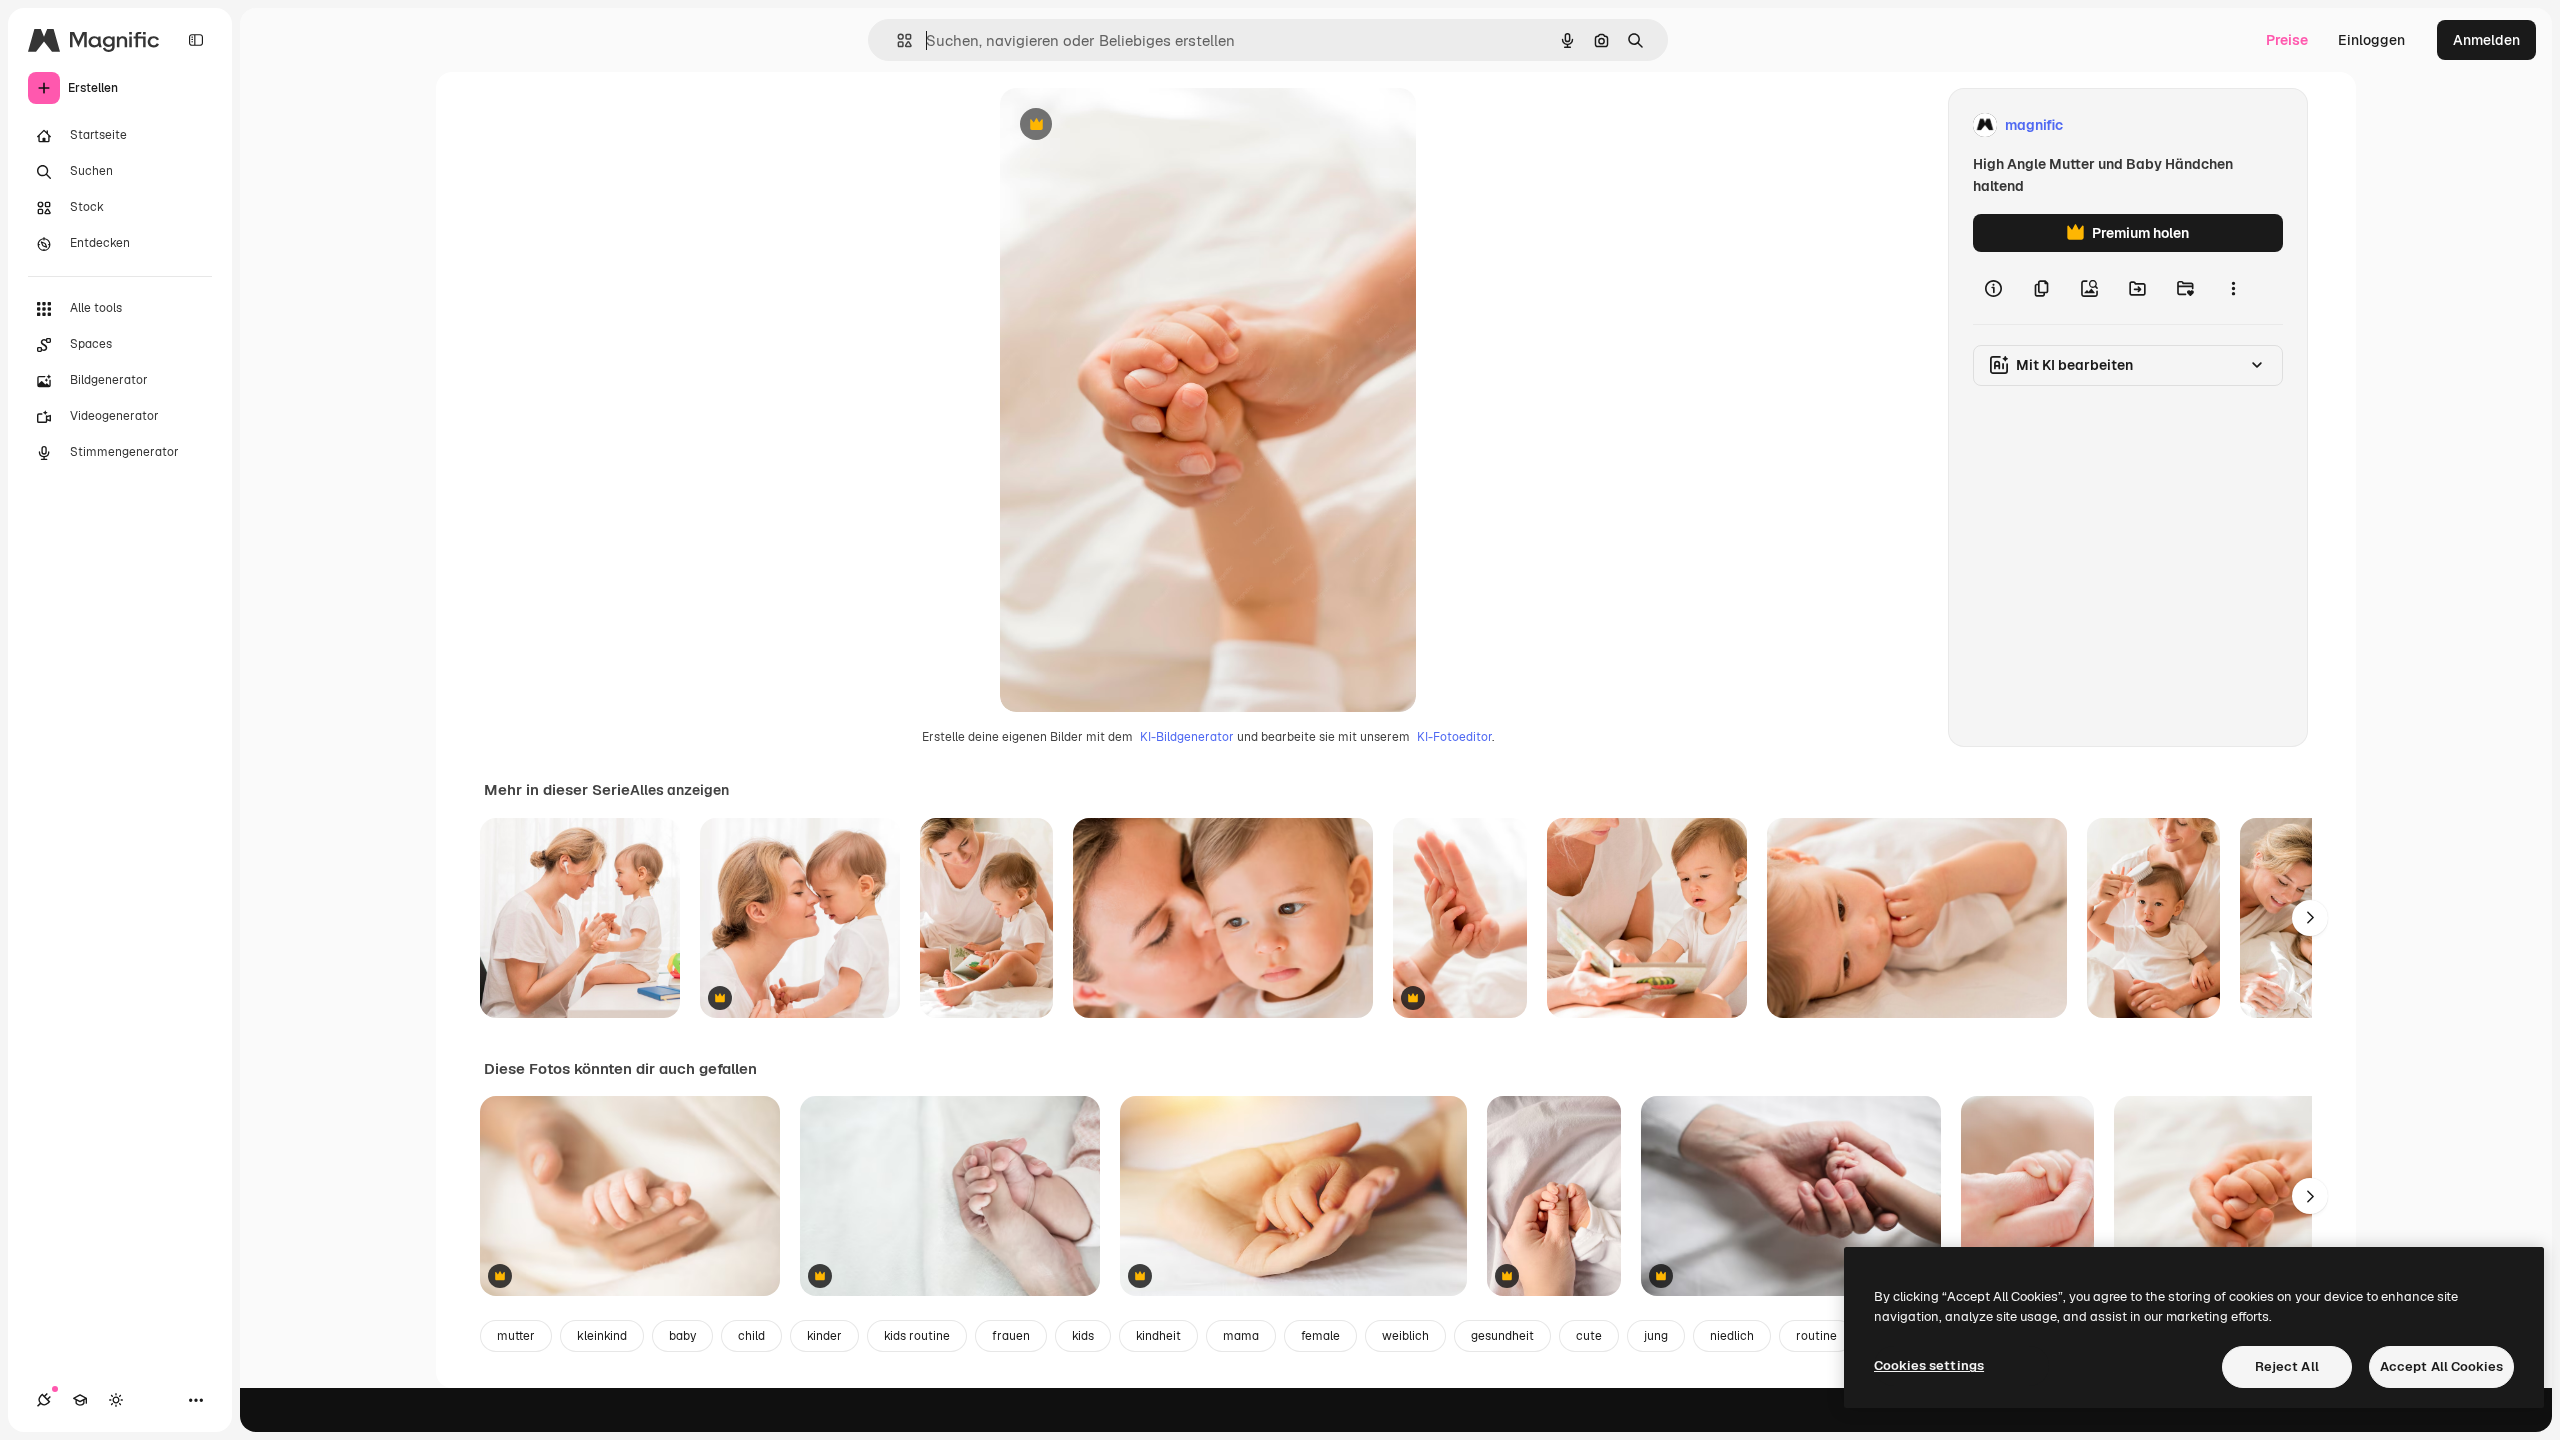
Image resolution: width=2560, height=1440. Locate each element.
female (1320, 1336)
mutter (516, 1336)
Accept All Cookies (2441, 1366)
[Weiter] (2310, 918)
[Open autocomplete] (896, 40)
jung (1656, 1336)
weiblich (1405, 1336)
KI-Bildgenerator (1187, 737)
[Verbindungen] (44, 1400)
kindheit (1158, 1336)
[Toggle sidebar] (196, 40)
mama (1241, 1336)
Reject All (2287, 1366)
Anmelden (2486, 40)
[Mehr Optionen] (2233, 288)
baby (682, 1336)
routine (1816, 1336)
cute (1589, 1336)
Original (1128, 125)
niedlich (1732, 1336)
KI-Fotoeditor (1454, 737)
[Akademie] (80, 1400)
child (751, 1336)
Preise (2287, 40)
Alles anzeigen (679, 790)
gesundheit (1502, 1336)
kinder (824, 1336)
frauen (1011, 1336)
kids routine (917, 1336)
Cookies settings (1929, 1365)
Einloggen (2371, 40)
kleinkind (602, 1336)
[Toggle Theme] (116, 1400)
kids (1083, 1336)
